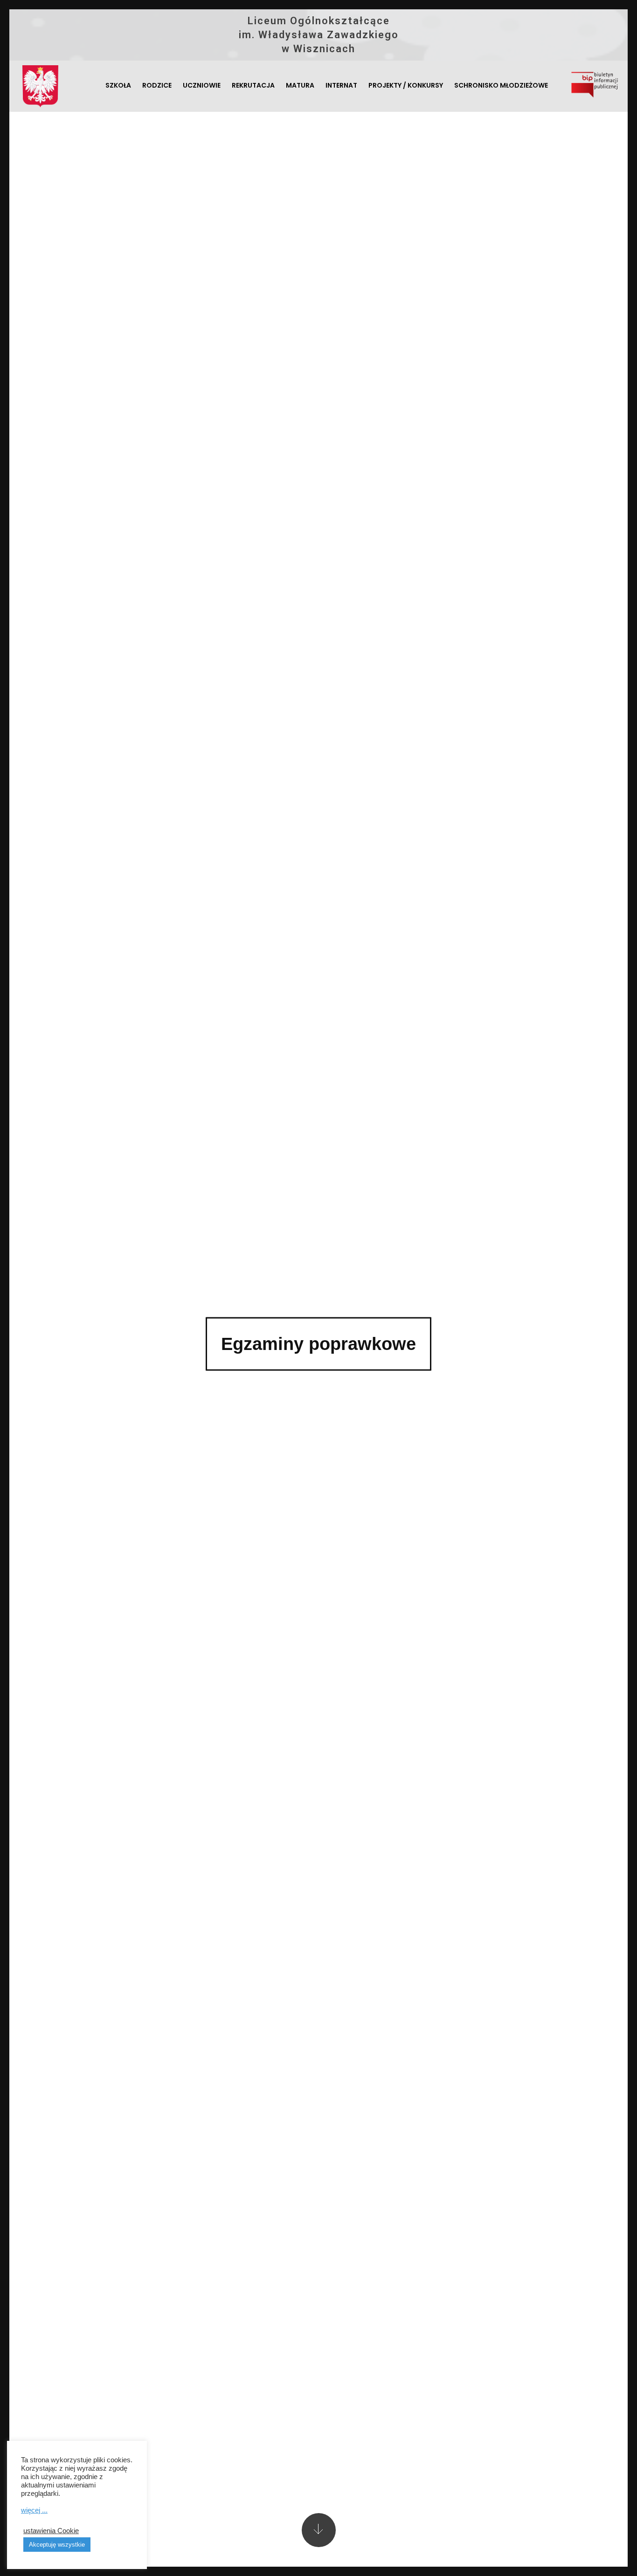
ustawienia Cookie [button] (51, 2531)
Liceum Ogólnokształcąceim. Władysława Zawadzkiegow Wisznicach (319, 35)
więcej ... (34, 2510)
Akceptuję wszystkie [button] (57, 2545)
